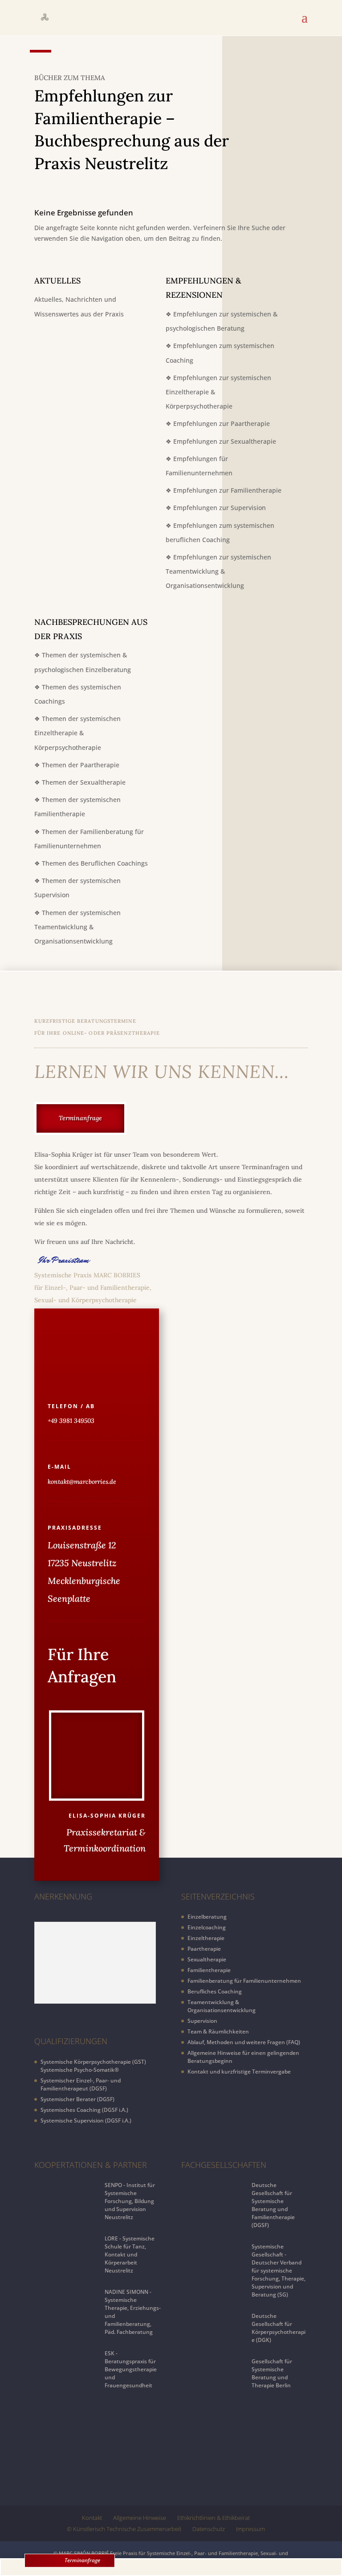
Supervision (202, 2021)
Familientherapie (209, 1970)
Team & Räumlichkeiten (218, 2031)
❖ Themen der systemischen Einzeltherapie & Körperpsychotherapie (77, 733)
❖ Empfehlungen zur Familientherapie (224, 490)
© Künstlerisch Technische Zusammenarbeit (124, 2529)
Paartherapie (204, 1949)
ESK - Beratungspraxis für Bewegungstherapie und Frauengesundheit (131, 2369)
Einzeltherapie (206, 1938)
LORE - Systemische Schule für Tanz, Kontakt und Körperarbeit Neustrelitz (130, 2254)
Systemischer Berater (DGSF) (77, 2099)
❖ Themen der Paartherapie (77, 765)
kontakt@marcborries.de (82, 1482)
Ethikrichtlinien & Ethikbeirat (214, 2518)
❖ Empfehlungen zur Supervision (216, 508)
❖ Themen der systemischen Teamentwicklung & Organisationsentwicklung (77, 927)
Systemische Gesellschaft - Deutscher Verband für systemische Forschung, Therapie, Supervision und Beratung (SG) (279, 2270)
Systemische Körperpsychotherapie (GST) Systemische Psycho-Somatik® (93, 2066)
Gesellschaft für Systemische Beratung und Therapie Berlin (272, 2373)
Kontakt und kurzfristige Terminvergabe (239, 2072)
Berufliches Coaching (215, 1991)
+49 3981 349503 (71, 1421)
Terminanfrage (82, 2560)
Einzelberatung (207, 1917)
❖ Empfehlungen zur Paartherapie (218, 423)
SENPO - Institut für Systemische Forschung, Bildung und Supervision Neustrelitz (130, 2201)
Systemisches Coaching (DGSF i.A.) (84, 2110)
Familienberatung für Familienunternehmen (244, 1981)
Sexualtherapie (207, 1959)
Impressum (250, 2529)
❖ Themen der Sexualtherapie (80, 782)
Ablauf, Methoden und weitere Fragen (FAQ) (244, 2042)
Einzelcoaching (207, 1927)
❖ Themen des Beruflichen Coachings (91, 863)
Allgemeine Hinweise (140, 2518)
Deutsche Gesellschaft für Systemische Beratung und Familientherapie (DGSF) (273, 2205)
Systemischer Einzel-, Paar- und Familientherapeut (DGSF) (81, 2084)
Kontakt (92, 2518)
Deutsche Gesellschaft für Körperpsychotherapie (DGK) (279, 2328)
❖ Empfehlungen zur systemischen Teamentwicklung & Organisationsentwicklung (218, 571)
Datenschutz (209, 2529)
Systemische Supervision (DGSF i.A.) (86, 2120)
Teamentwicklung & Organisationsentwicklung (222, 2006)
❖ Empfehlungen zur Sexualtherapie (221, 441)
